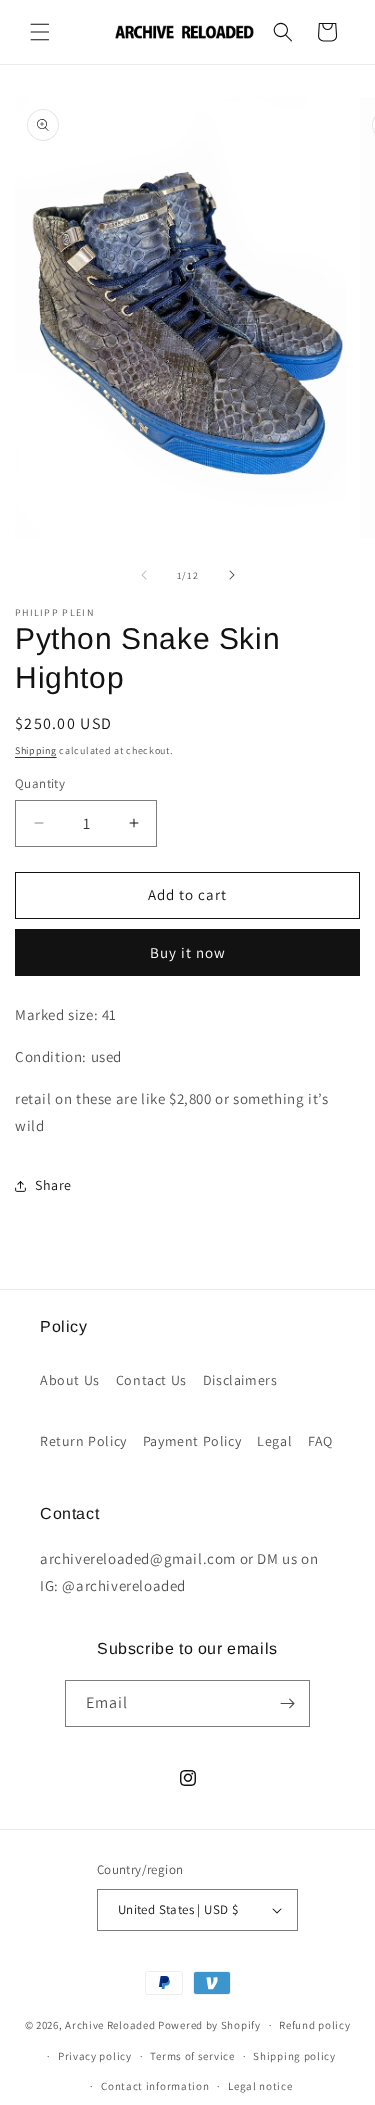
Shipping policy (294, 2056)
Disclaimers (240, 1380)
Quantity (40, 783)
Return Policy (83, 1441)
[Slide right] (232, 575)
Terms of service (192, 2056)
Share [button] (53, 1185)
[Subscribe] (287, 1703)
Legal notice (260, 2086)
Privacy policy (95, 2056)
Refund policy (314, 2025)
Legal (274, 1441)
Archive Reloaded (110, 2025)
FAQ (320, 1441)
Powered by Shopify (209, 2025)
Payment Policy (192, 1441)
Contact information (155, 2086)
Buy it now (188, 952)
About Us (70, 1380)
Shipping (36, 750)
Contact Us (151, 1380)
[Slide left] (144, 575)
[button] (40, 32)
